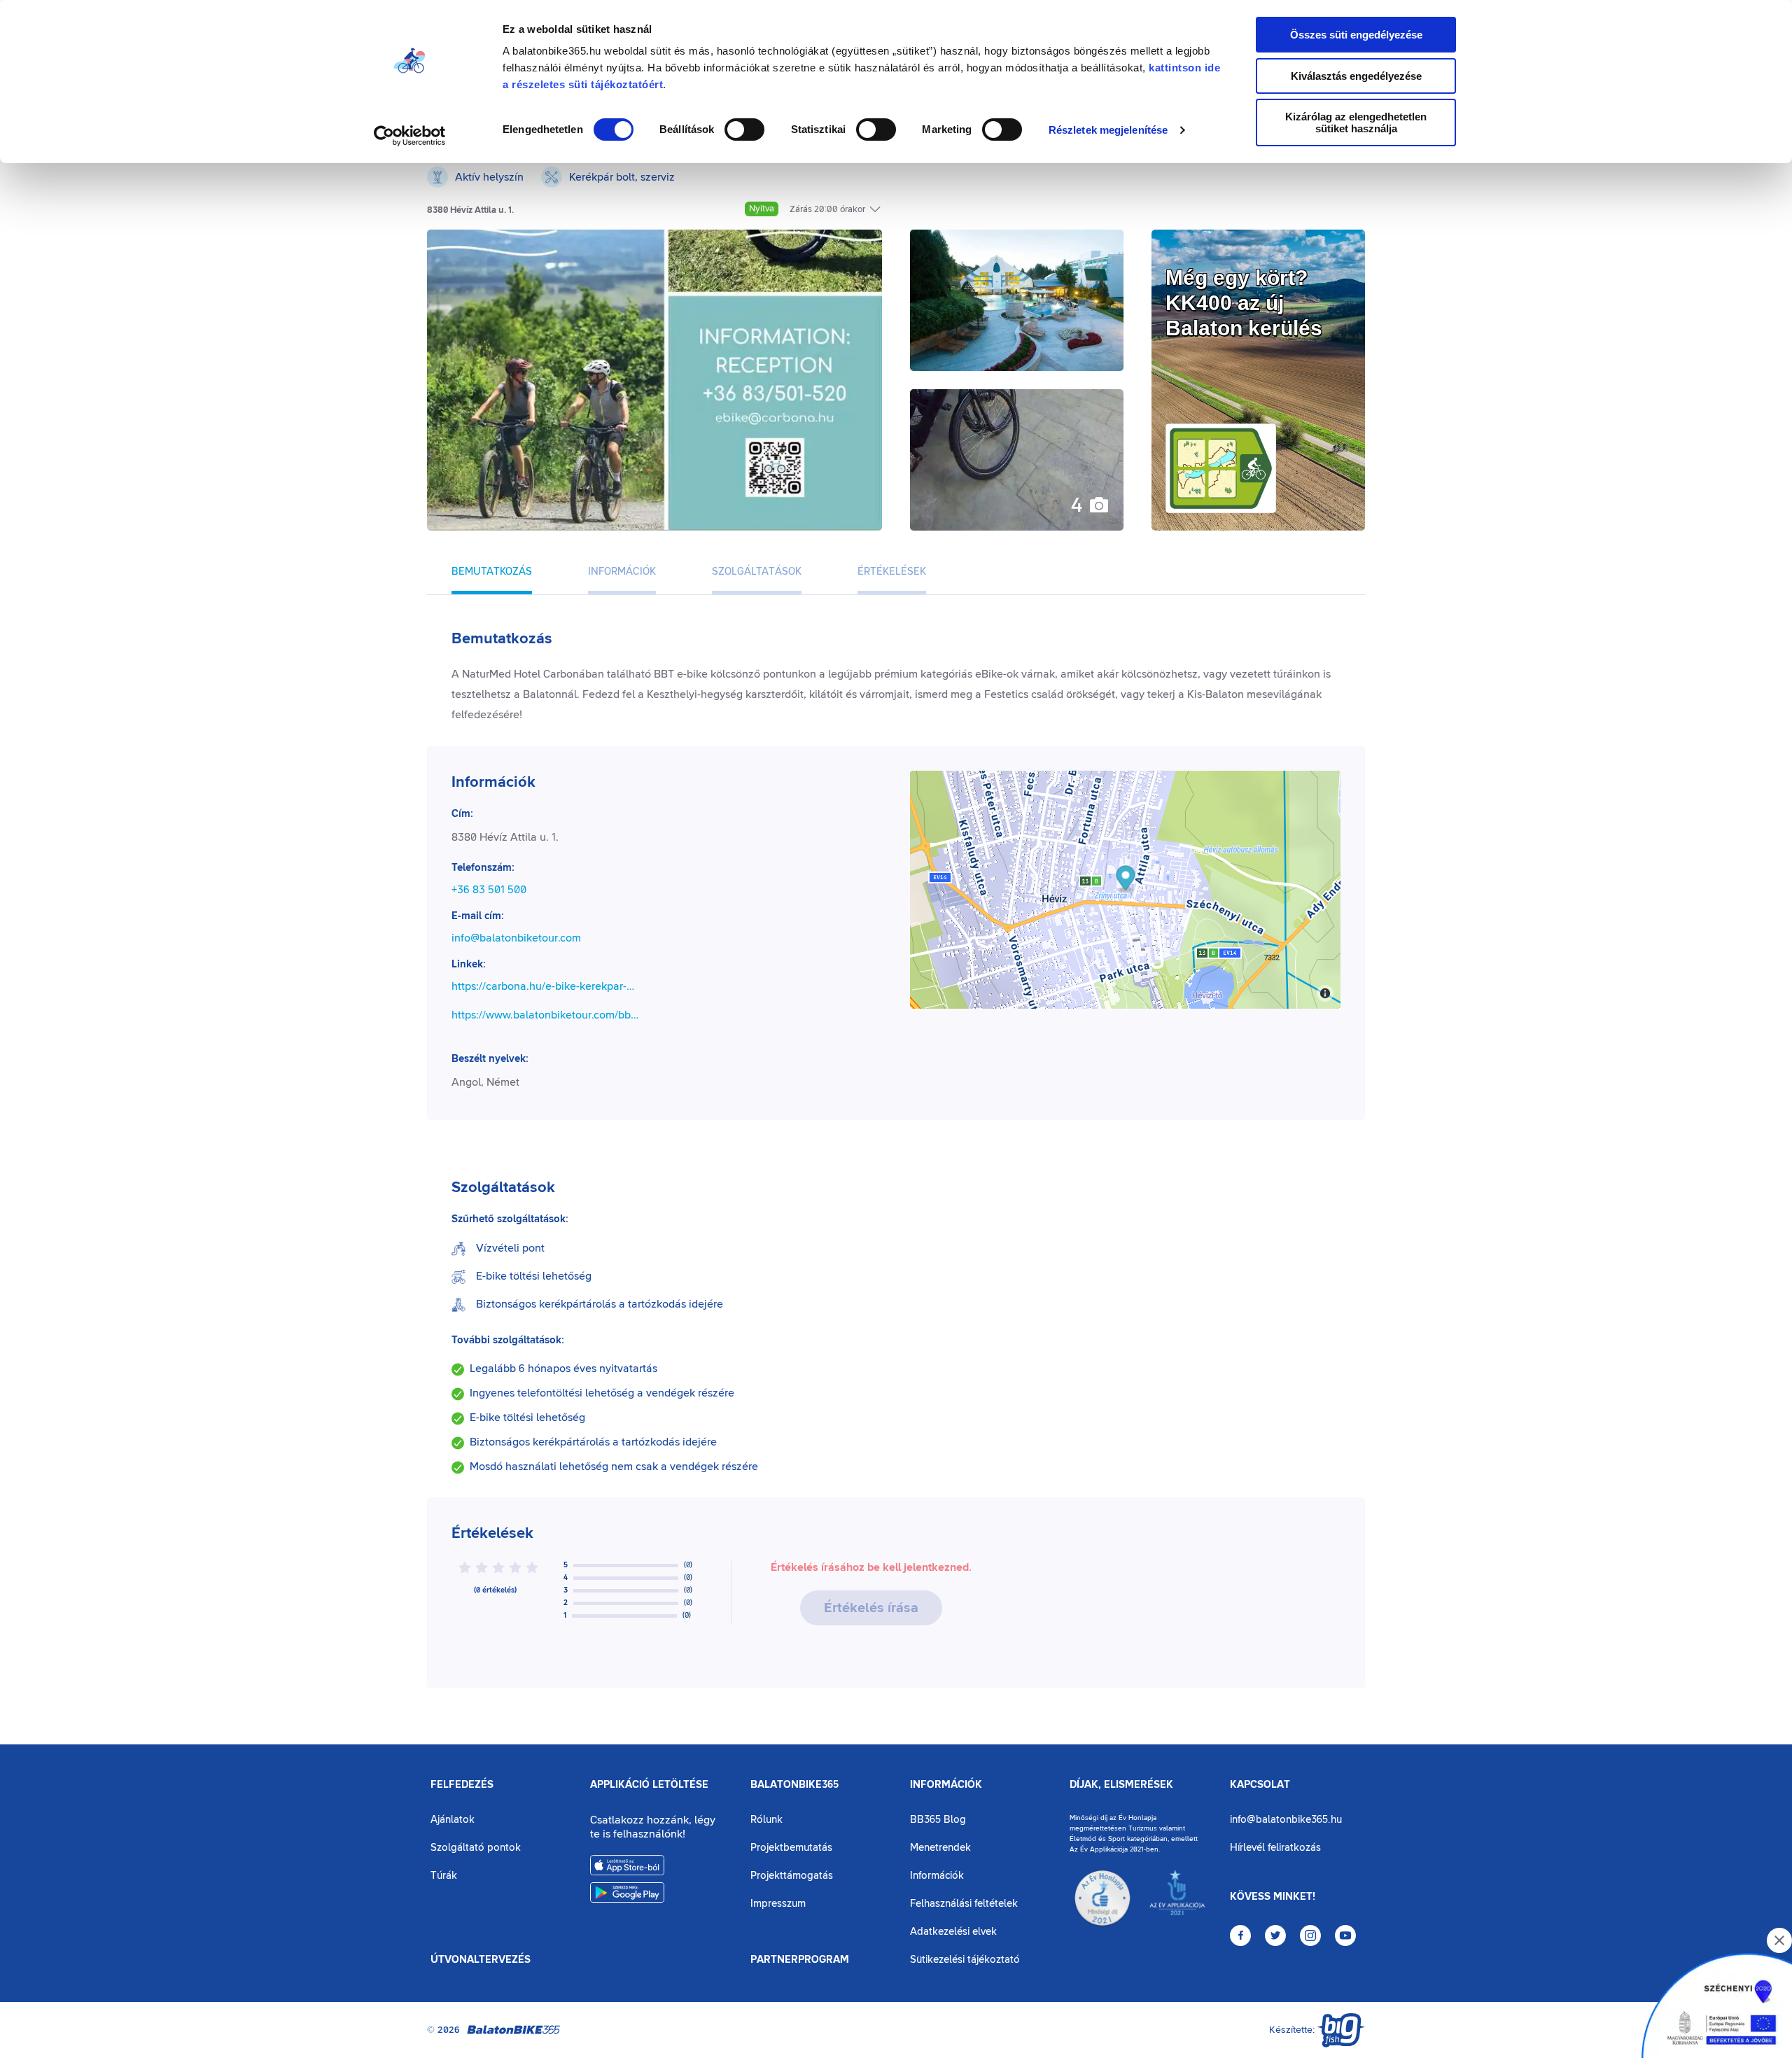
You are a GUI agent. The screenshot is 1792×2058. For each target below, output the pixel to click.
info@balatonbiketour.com (516, 938)
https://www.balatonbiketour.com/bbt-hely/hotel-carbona (545, 1015)
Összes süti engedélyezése (1356, 35)
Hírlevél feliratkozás (1275, 1848)
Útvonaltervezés (481, 1960)
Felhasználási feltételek (964, 1904)
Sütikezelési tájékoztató (965, 1960)
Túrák (444, 1876)
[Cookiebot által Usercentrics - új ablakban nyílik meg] (410, 136)
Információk (946, 1785)
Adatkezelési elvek (953, 1932)
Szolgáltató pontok (476, 1848)
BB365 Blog (938, 1820)
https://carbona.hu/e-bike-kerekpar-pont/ (545, 986)
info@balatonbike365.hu (1286, 1820)
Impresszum (778, 1904)
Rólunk (766, 1820)
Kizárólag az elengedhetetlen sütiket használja (1356, 122)
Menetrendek (940, 1848)
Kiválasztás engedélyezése (1356, 76)
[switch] (744, 129)
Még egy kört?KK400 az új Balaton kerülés (1244, 303)
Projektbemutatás (791, 1848)
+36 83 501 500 (489, 890)
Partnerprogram (800, 1960)
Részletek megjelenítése (1108, 130)
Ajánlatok (453, 1820)
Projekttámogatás (792, 1876)
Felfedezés (462, 1785)
